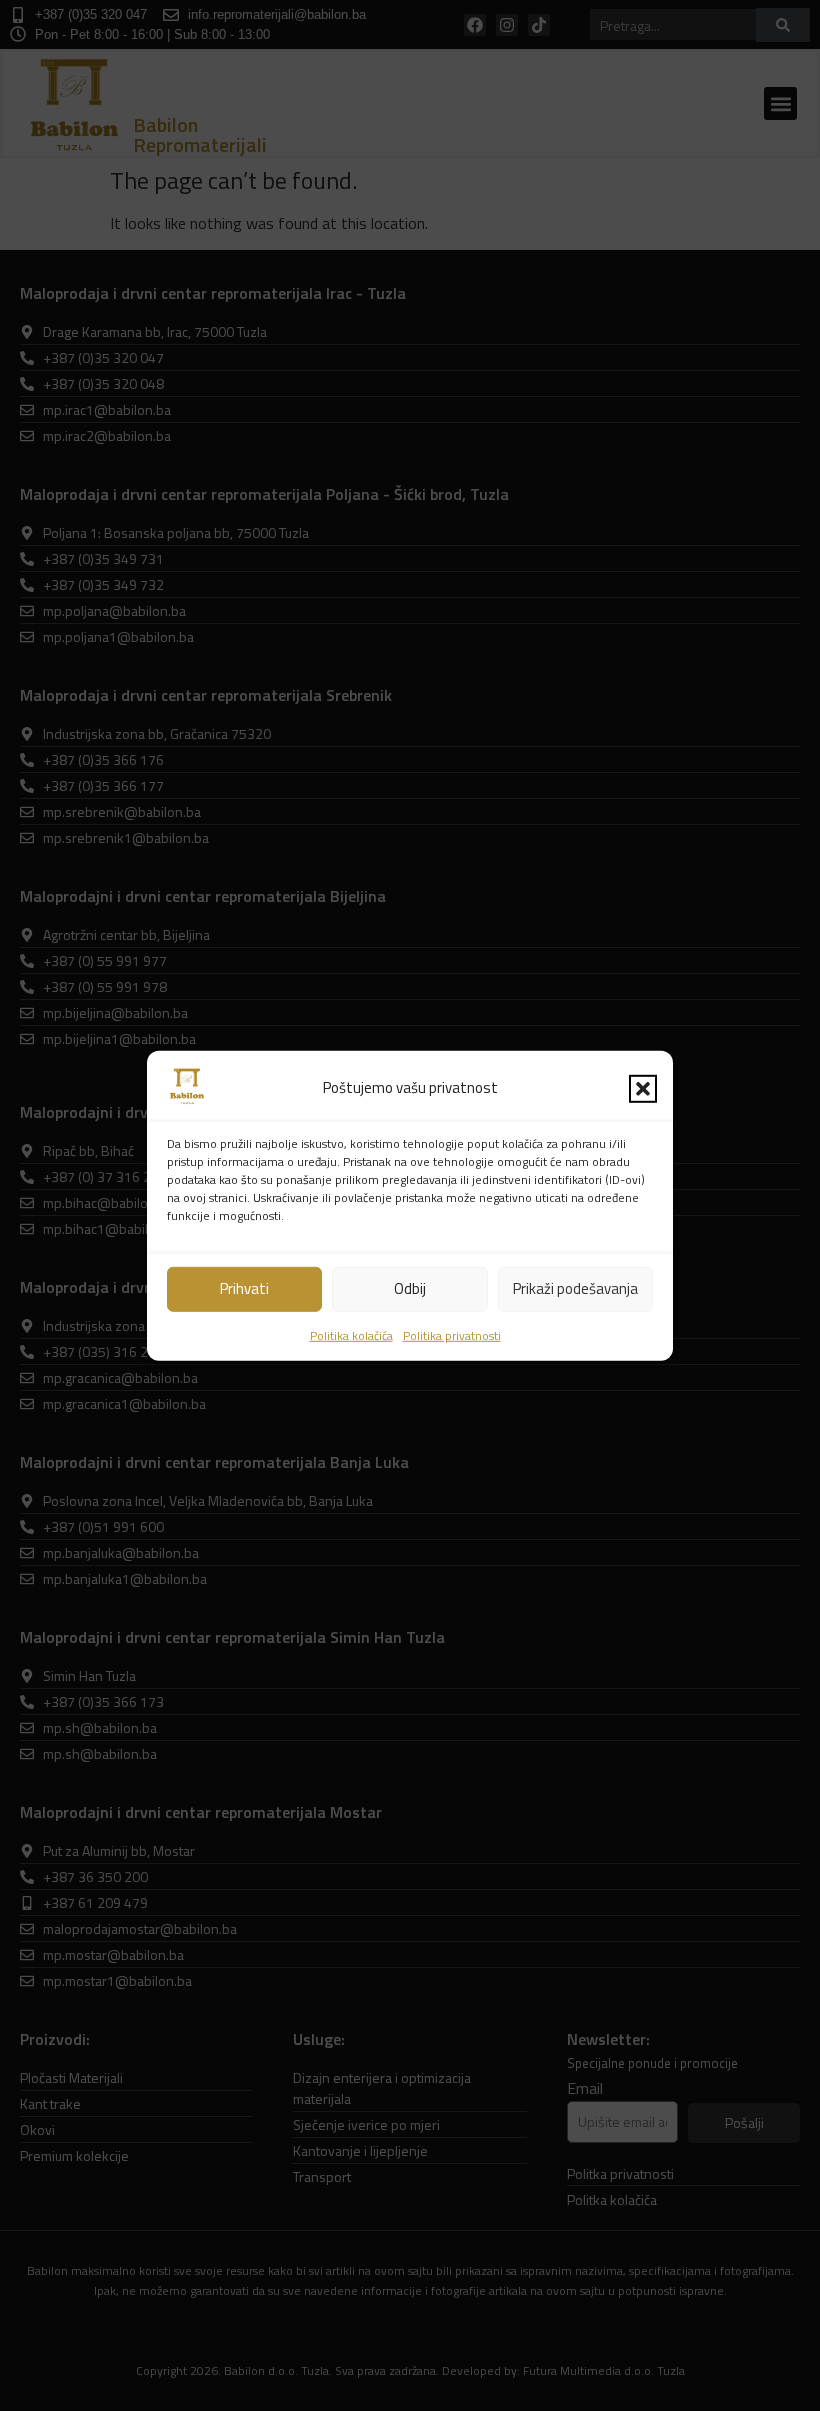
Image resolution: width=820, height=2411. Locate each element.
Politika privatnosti (452, 1335)
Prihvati (244, 1288)
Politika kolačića (351, 1335)
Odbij (410, 1288)
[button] (643, 1088)
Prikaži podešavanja (575, 1288)
